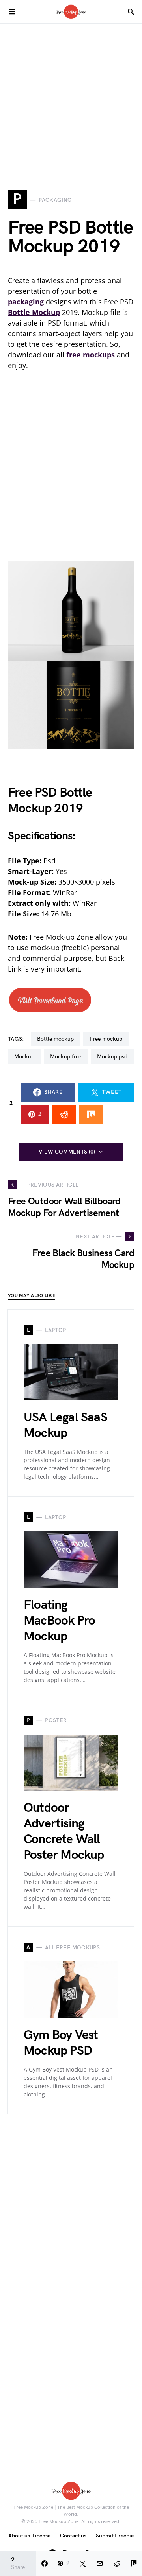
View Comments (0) (67, 1152)
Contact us (73, 2536)
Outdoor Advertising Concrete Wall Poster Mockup (64, 1832)
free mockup (106, 1039)
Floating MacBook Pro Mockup (59, 1621)
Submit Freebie (115, 2536)
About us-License (29, 2536)
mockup (24, 1057)
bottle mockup (55, 1039)
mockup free (66, 1057)
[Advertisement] (71, 94)
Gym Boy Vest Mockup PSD (61, 2043)
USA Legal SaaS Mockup (65, 1425)
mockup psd (112, 1057)
